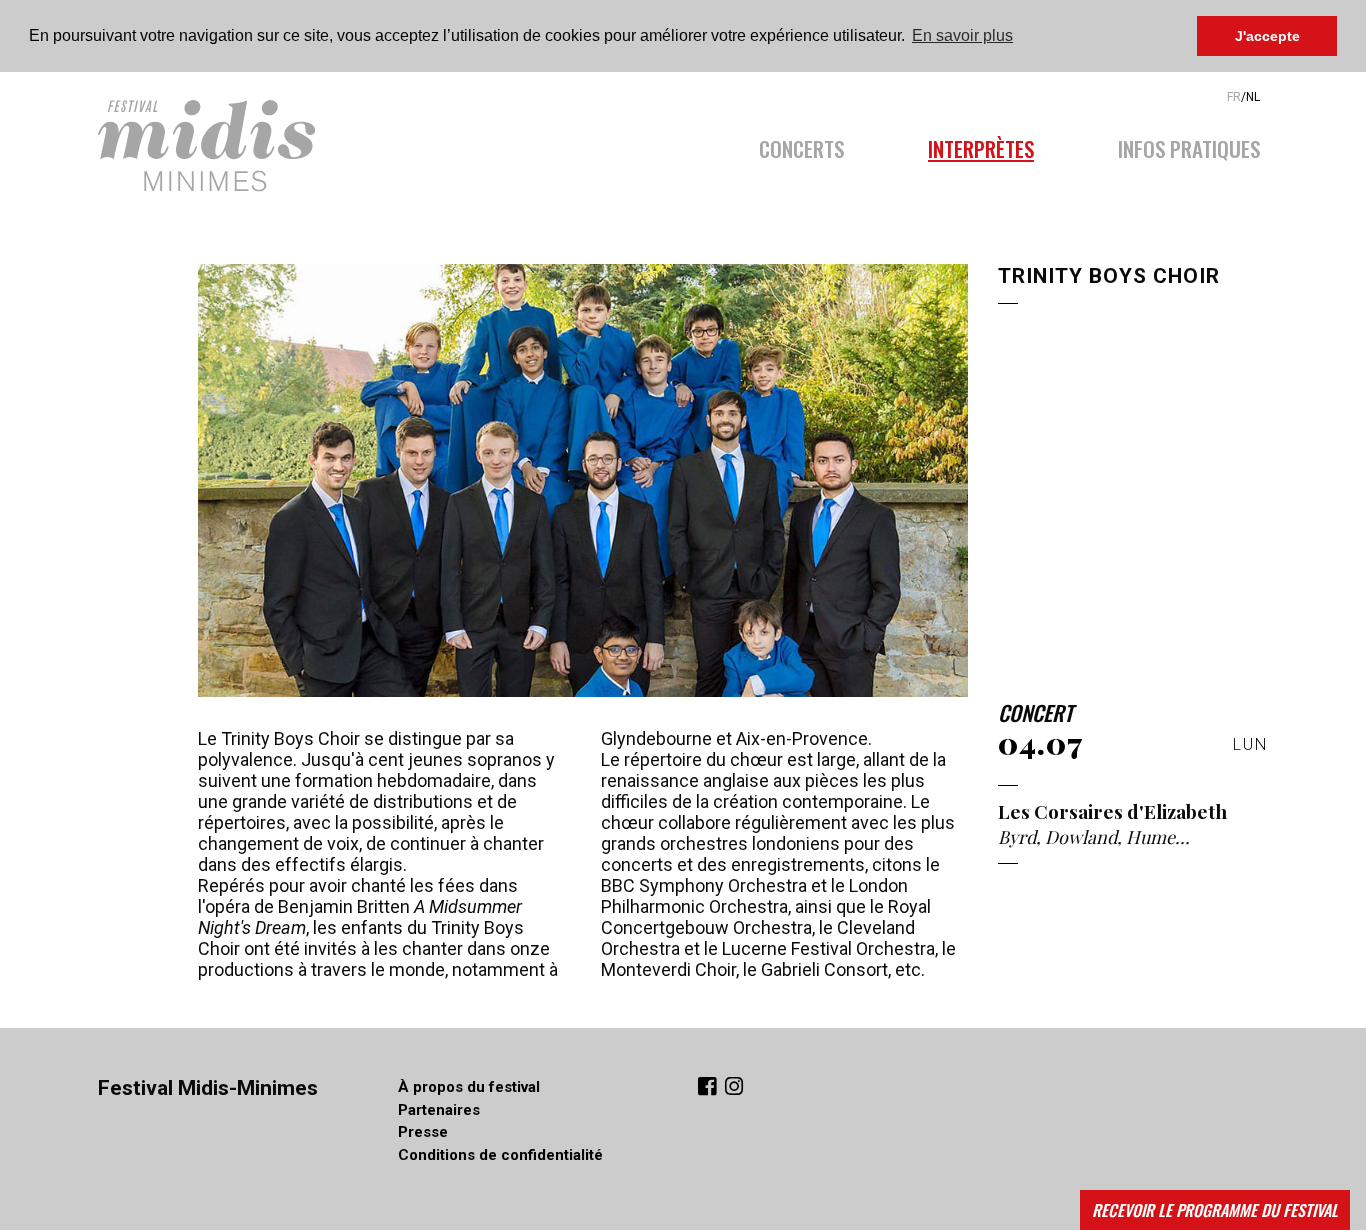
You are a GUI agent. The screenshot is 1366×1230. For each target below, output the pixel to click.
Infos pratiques (1189, 146)
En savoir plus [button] (962, 35)
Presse (423, 1132)
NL (1253, 97)
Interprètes (981, 146)
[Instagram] (734, 1088)
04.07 (1040, 743)
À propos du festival (469, 1087)
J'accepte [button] (1267, 36)
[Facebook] (709, 1088)
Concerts (801, 146)
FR (1234, 97)
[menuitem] (822, 143)
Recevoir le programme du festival (1215, 1210)
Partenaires (439, 1110)
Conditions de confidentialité (500, 1155)
